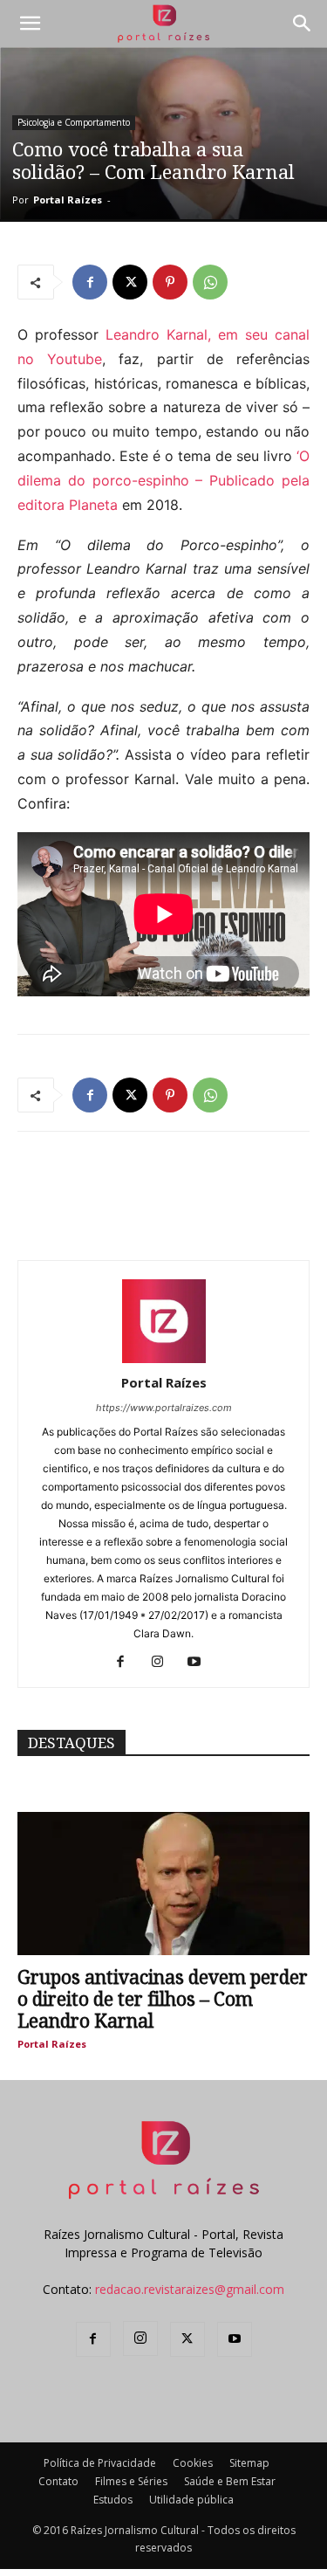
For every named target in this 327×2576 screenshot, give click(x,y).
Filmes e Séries (131, 2481)
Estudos (113, 2500)
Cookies (193, 2463)
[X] (130, 282)
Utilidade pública (191, 2500)
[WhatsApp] (210, 282)
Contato (58, 2481)
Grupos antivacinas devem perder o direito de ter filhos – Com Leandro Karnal (163, 1999)
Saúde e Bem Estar (230, 2481)
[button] (30, 24)
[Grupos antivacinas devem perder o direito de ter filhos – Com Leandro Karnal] (163, 1884)
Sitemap (249, 2463)
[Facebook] (90, 282)
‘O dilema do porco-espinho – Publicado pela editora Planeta (163, 480)
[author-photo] (164, 1358)
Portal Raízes (68, 200)
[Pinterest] (170, 282)
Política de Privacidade (100, 2463)
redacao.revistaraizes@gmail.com (190, 2289)
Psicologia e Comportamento (74, 122)
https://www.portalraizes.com (164, 1408)
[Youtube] (200, 1663)
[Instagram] (163, 1663)
